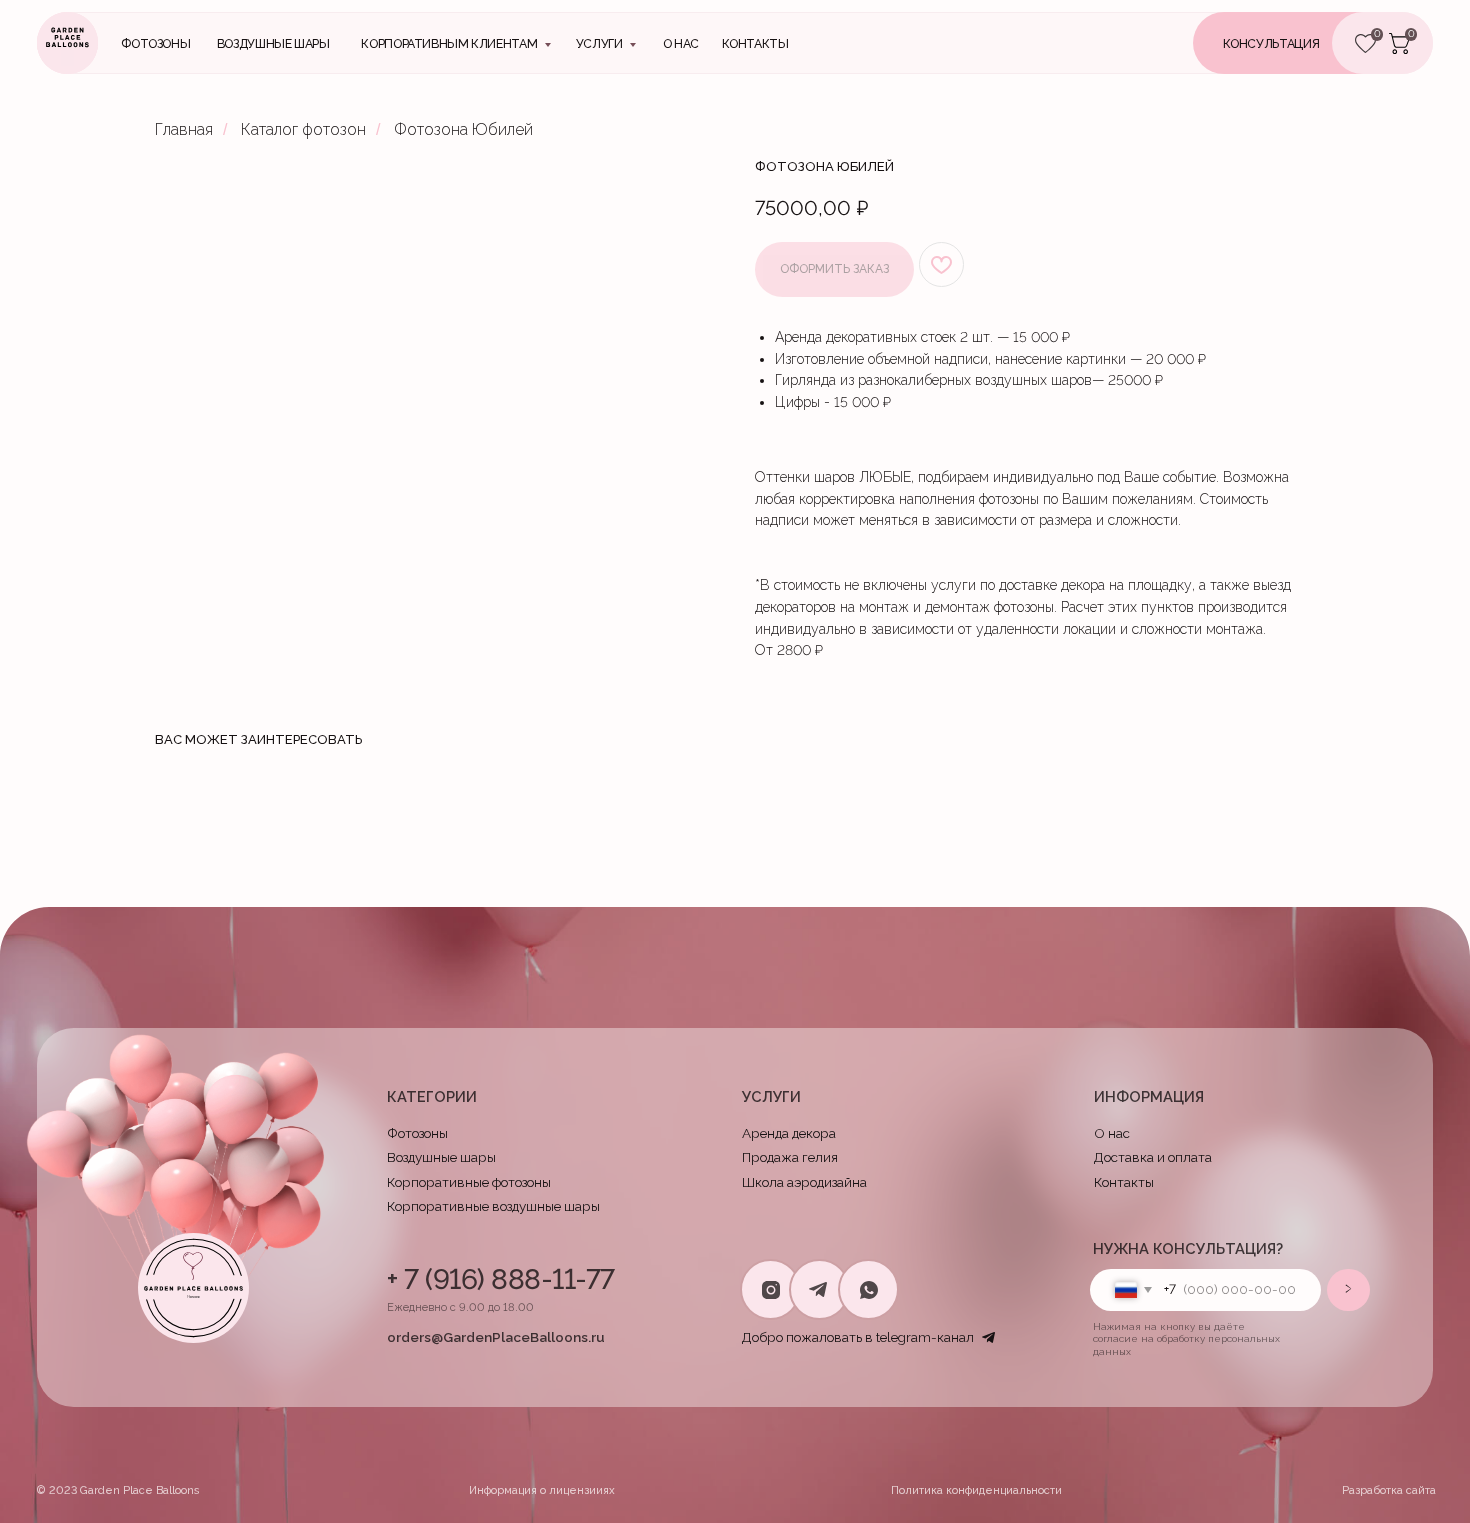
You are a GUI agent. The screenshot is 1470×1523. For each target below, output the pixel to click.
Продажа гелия (790, 1157)
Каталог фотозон (303, 129)
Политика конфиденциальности (976, 1490)
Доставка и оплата (1153, 1157)
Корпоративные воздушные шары (493, 1206)
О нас (681, 43)
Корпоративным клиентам (449, 43)
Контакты (1124, 1182)
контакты (755, 43)
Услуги (599, 43)
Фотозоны (155, 43)
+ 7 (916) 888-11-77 (501, 1279)
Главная (184, 129)
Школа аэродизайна (804, 1182)
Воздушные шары (273, 43)
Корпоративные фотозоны (469, 1182)
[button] (1297, 42)
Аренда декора (789, 1133)
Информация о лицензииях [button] (542, 1490)
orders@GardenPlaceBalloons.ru (496, 1337)
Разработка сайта (1389, 1490)
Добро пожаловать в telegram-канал (858, 1337)
